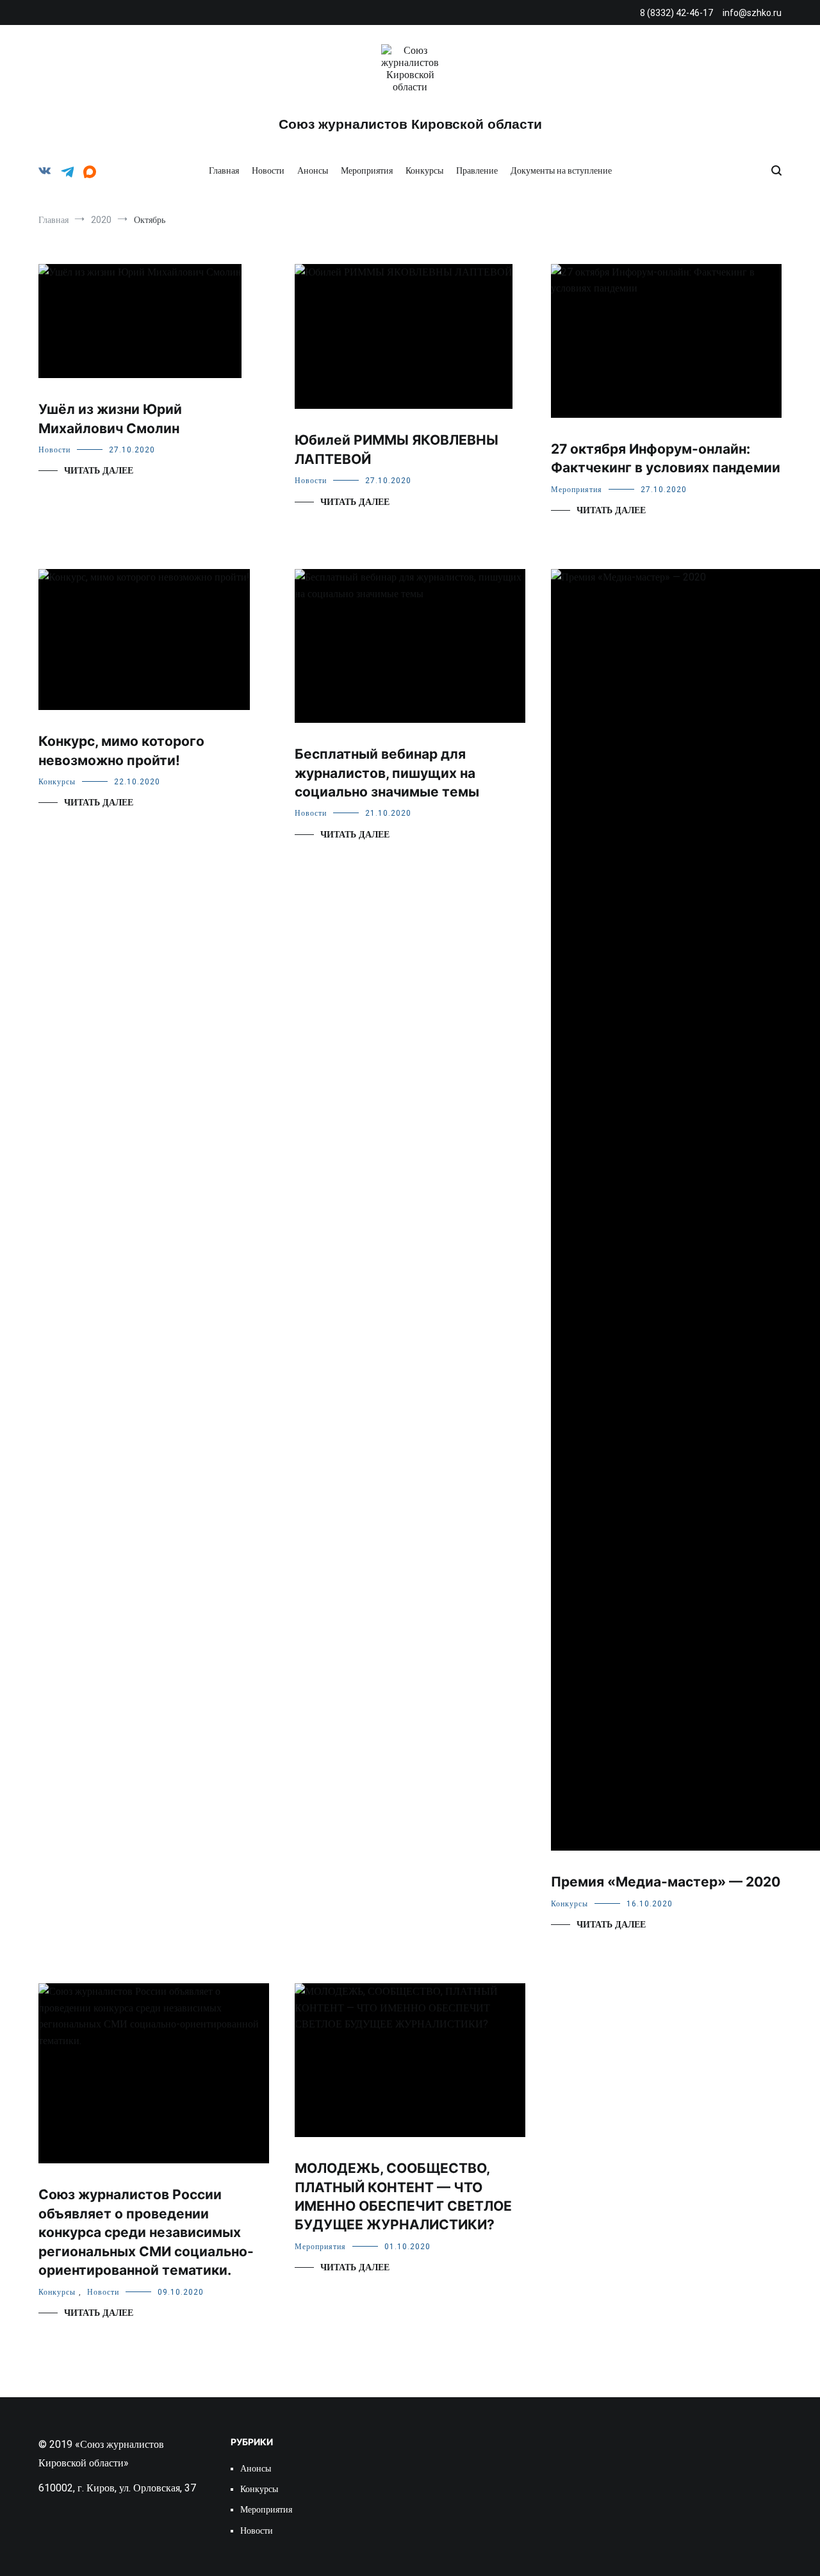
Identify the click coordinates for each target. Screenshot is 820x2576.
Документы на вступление (561, 170)
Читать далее (99, 471)
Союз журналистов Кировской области (410, 124)
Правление (477, 170)
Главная (224, 170)
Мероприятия (367, 170)
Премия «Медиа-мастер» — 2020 (666, 1882)
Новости (268, 170)
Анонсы (313, 170)
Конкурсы (424, 170)
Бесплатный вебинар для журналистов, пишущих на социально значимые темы (387, 773)
